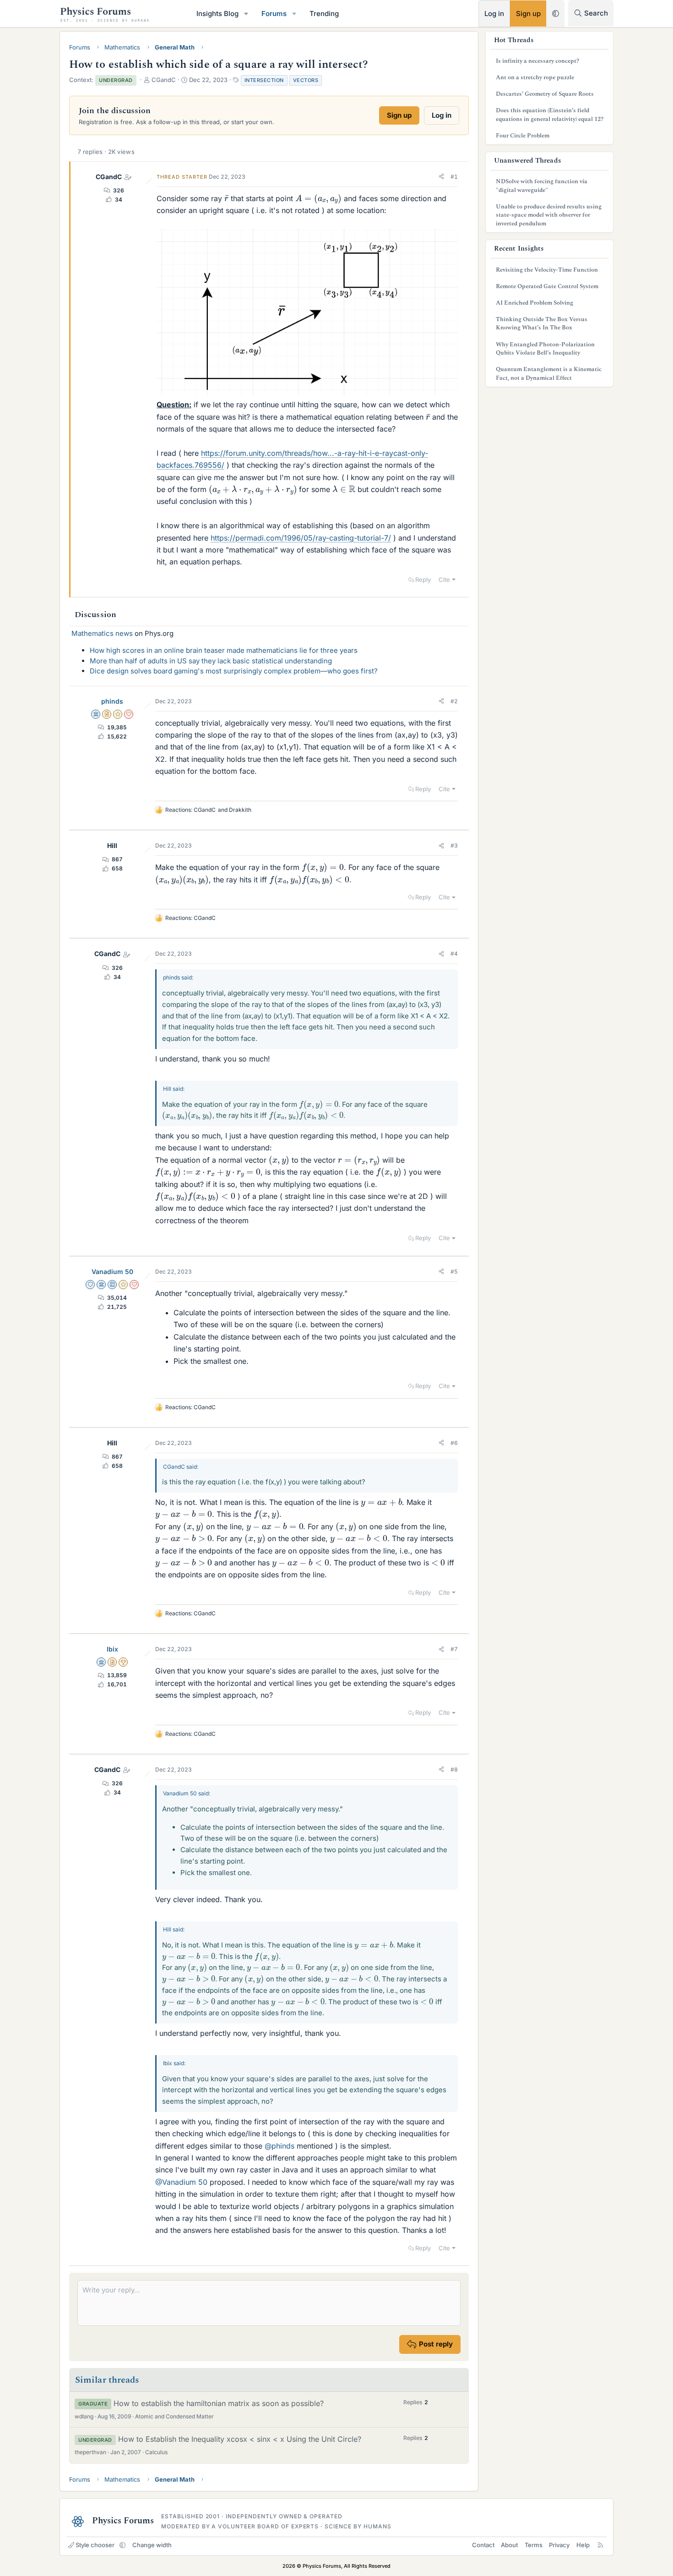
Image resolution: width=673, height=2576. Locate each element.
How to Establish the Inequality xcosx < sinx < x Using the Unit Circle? (240, 2439)
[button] (246, 14)
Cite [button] (444, 580)
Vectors (306, 80)
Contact (483, 2545)
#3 (454, 845)
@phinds (280, 2146)
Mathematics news (102, 633)
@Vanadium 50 (181, 2182)
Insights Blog (217, 14)
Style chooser (95, 2545)
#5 (454, 1272)
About (509, 2545)
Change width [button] (152, 2545)
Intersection (264, 80)
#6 (454, 1443)
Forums (274, 14)
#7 (454, 1649)
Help (583, 2545)
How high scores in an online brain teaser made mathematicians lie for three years (224, 650)
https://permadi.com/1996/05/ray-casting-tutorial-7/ (301, 538)
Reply (423, 580)
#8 (454, 1769)
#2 (454, 701)
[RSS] (600, 2545)
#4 (454, 954)
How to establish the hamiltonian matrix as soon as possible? (219, 2403)
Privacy (559, 2545)
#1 (454, 177)
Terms (534, 2545)
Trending (324, 14)
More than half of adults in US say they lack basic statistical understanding (211, 661)
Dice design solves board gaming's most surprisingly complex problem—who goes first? (234, 671)
